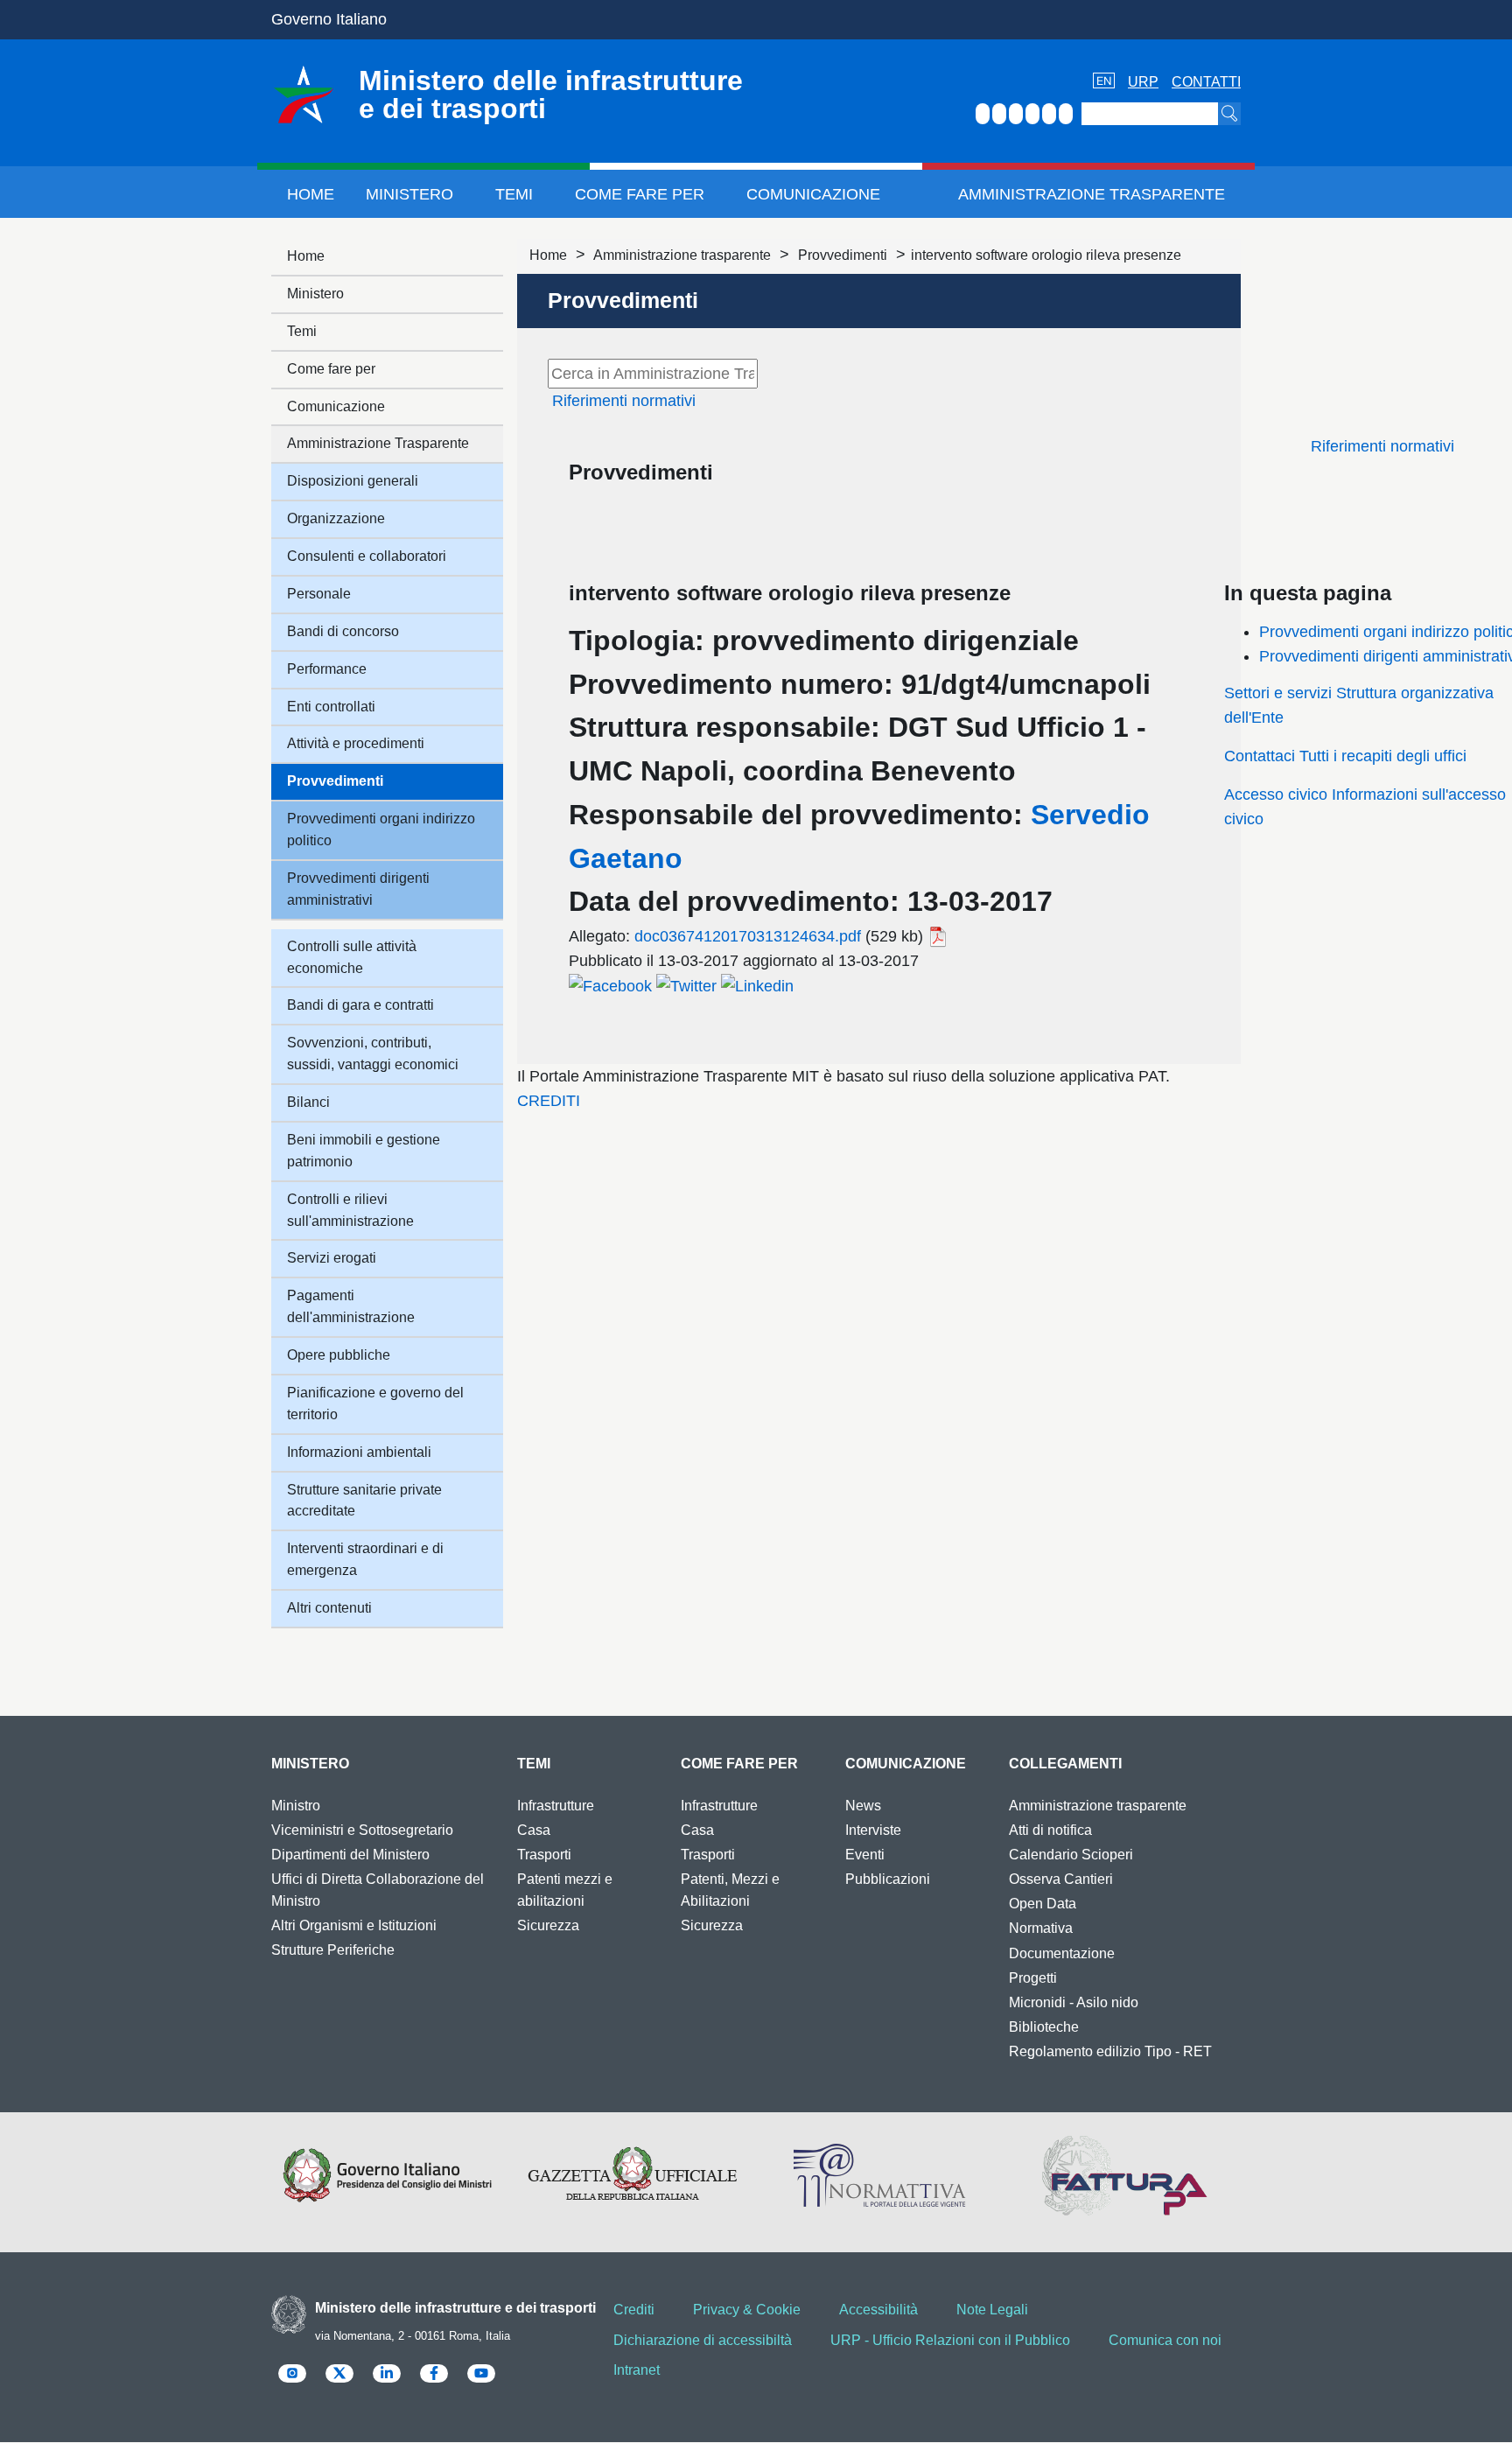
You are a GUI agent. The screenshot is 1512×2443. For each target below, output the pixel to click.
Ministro (296, 1806)
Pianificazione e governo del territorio (375, 1403)
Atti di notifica (1050, 1830)
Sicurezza (548, 1925)
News (863, 1806)
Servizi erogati (332, 1258)
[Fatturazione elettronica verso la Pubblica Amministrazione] (1125, 2175)
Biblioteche (1044, 2027)
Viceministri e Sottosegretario (362, 1830)
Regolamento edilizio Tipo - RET (1110, 2051)
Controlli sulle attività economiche (352, 957)
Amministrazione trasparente (682, 255)
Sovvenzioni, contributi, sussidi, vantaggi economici (373, 1053)
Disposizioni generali (353, 481)
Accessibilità (878, 2310)
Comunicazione (813, 194)
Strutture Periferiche (333, 1950)
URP (1143, 82)
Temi (514, 194)
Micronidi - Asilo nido (1074, 2002)
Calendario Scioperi (1071, 1855)
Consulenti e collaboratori (367, 556)
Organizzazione (336, 518)
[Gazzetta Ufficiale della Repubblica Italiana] (633, 2175)
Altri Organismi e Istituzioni (354, 1925)
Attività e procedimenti (356, 743)
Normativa (1041, 1928)
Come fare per (640, 194)
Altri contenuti (329, 1608)
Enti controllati (331, 707)
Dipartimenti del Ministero (350, 1855)
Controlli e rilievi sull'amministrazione (350, 1210)
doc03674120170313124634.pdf (748, 936)
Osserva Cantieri (1061, 1879)
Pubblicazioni (888, 1879)
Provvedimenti (843, 255)
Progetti (1033, 1978)
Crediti (634, 2310)
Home (311, 194)
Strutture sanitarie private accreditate (364, 1501)
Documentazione (1062, 1953)
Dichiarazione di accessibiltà (703, 2340)
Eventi (865, 1855)
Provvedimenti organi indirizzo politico (381, 829)
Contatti (1206, 82)
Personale (319, 594)
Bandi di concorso (343, 631)
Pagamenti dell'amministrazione (351, 1306)
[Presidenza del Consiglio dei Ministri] (387, 2175)
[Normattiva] (879, 2175)
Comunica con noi (1165, 2340)
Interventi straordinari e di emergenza (365, 1559)
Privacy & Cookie (747, 2310)
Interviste (873, 1830)
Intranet (637, 2370)
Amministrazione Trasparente (1092, 194)
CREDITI (549, 1101)
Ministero (409, 194)
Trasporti (544, 1855)
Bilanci (308, 1102)
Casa (534, 1830)
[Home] (304, 94)
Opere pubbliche (339, 1355)
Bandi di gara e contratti (360, 1005)
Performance (327, 669)
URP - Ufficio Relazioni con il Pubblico (950, 2340)
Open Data (1043, 1904)
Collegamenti (1065, 1764)
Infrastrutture (556, 1806)
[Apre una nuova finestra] (610, 985)
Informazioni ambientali (359, 1452)
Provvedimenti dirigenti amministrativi (358, 889)
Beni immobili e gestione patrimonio (364, 1151)
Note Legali (992, 2310)
